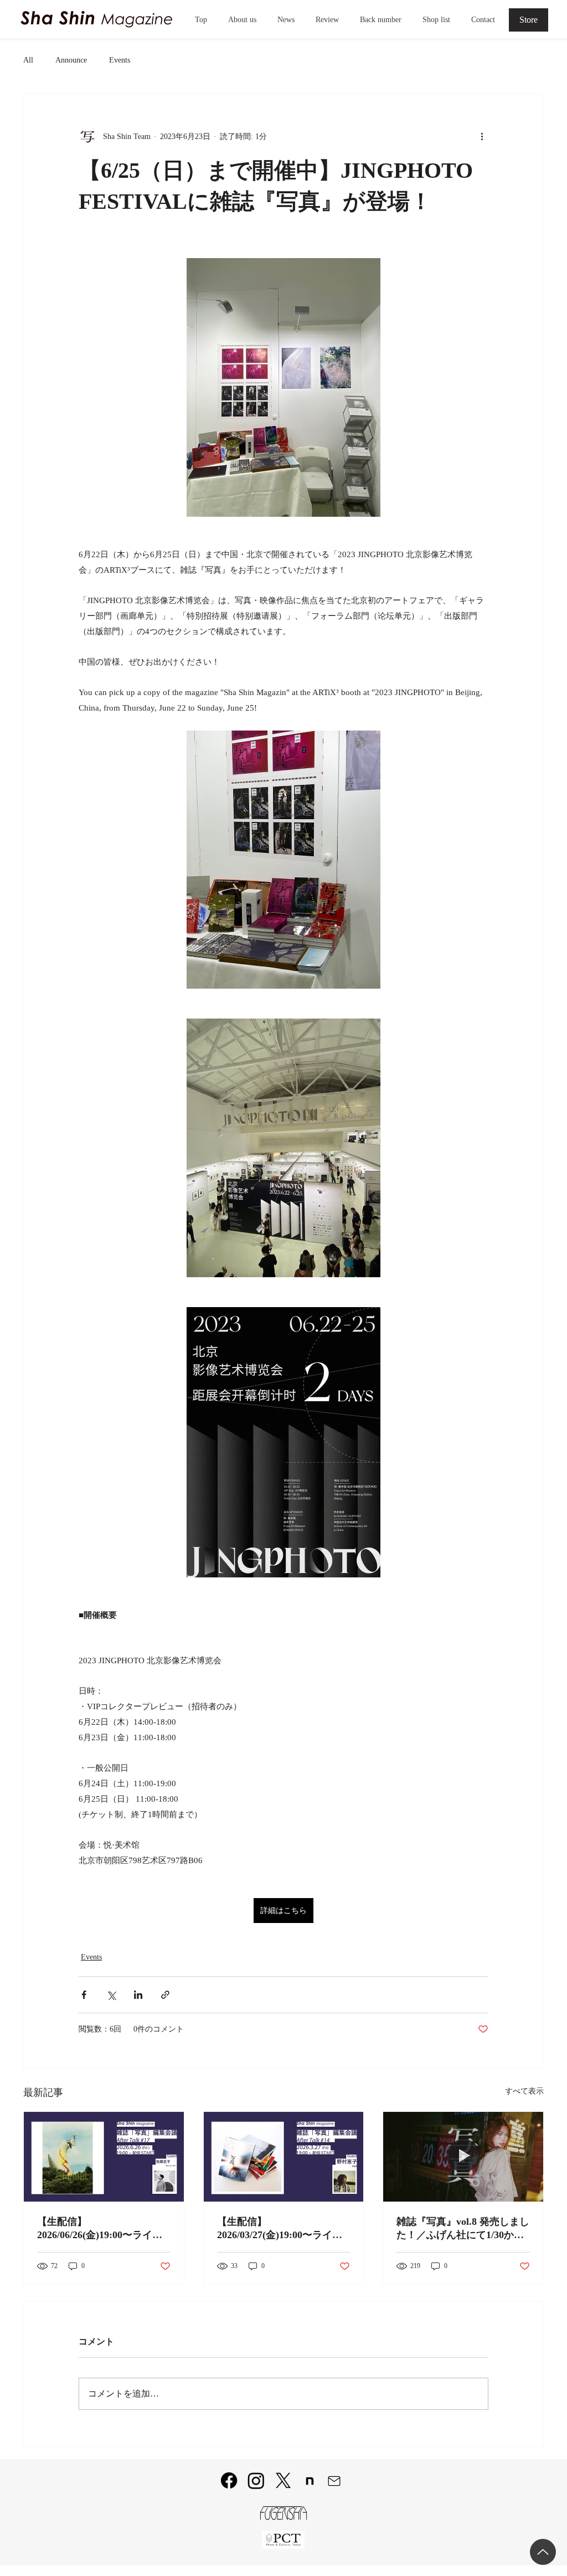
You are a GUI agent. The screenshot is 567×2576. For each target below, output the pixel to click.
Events (120, 60)
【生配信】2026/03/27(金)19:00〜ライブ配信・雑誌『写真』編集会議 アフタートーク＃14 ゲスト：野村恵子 (283, 2229)
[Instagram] (256, 2480)
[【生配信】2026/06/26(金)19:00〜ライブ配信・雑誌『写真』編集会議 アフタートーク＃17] (104, 2157)
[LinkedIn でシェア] (138, 1995)
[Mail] (334, 2481)
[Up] (543, 2552)
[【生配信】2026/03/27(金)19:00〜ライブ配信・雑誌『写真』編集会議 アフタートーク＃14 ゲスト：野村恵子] (284, 2157)
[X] (283, 2480)
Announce (71, 60)
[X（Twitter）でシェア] (111, 1995)
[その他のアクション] (482, 136)
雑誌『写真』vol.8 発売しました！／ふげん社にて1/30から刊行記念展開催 (463, 2229)
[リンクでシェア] (165, 1995)
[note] (310, 2481)
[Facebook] (229, 2480)
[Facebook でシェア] (84, 1995)
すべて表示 (524, 2091)
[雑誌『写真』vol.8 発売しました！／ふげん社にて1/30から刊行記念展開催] (463, 2157)
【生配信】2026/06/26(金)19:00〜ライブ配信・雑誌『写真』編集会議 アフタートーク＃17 (102, 2229)
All (28, 60)
